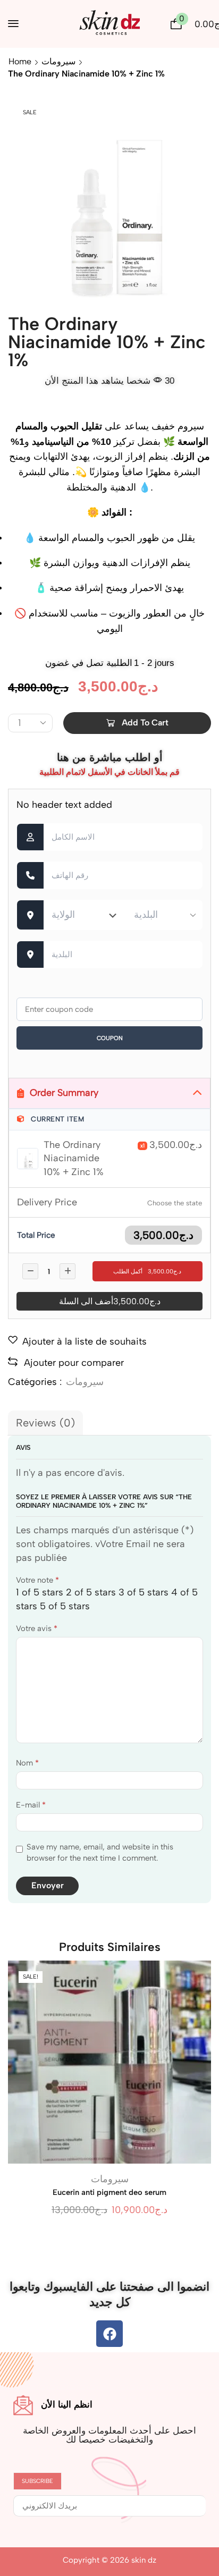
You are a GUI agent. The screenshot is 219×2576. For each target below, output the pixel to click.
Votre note (37, 1580)
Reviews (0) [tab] (45, 1423)
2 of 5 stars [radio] (91, 1592)
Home (20, 61)
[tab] (45, 1423)
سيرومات (58, 61)
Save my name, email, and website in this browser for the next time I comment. (100, 1852)
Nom (27, 1763)
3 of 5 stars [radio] (144, 1592)
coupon (110, 1038)
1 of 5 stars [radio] (40, 1592)
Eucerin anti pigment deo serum (109, 2192)
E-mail (31, 1805)
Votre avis (37, 1628)
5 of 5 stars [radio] (65, 1606)
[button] (13, 23)
